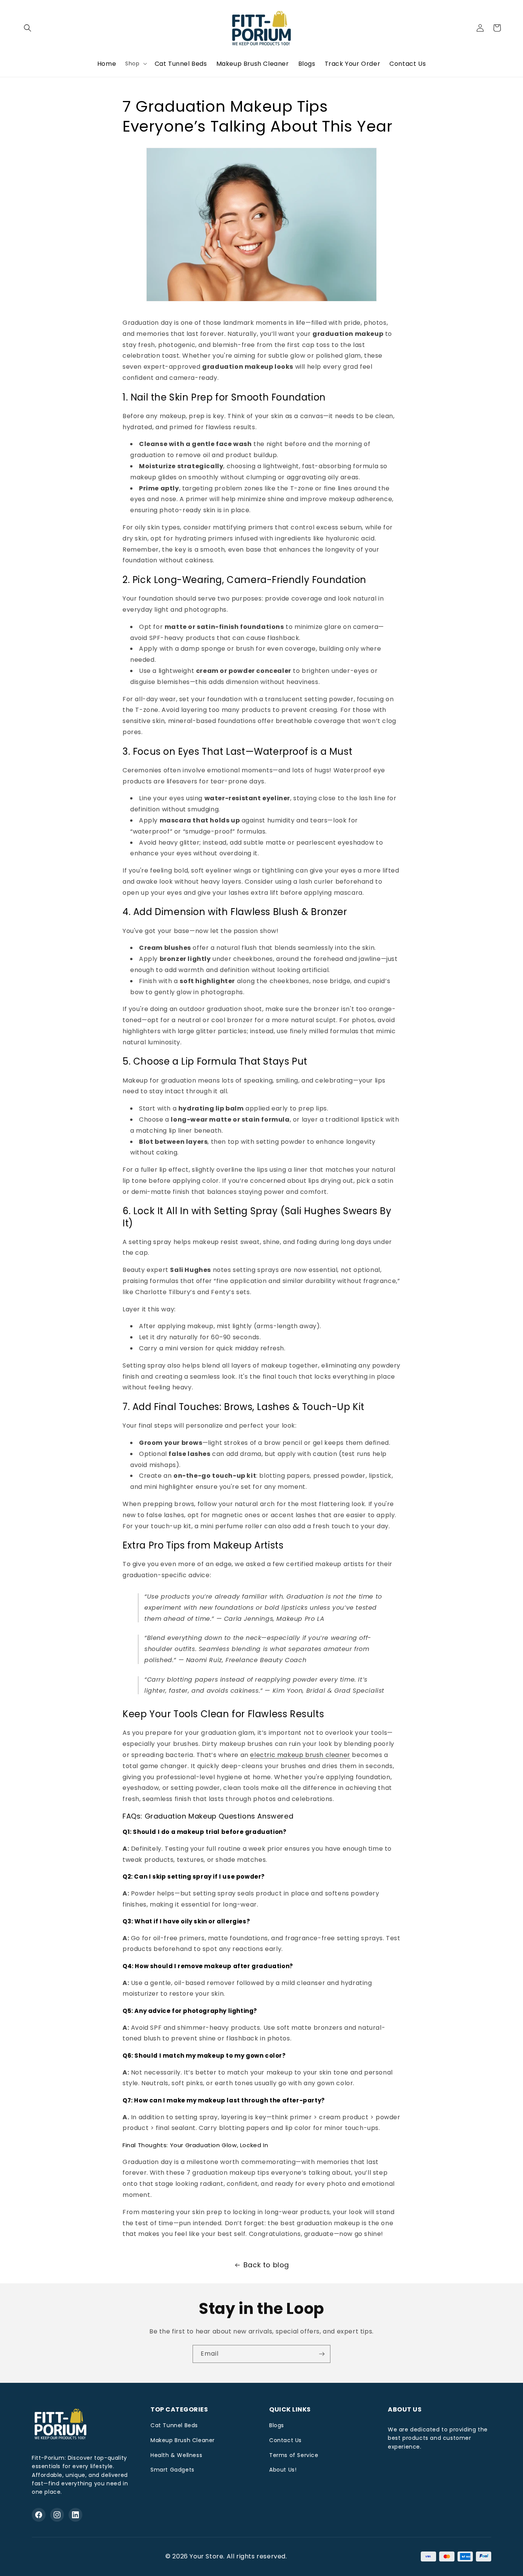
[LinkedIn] (75, 2515)
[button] (28, 28)
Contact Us (285, 2440)
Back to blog (266, 2265)
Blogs (277, 2425)
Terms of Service (294, 2455)
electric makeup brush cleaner (300, 1755)
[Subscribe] (322, 2354)
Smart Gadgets (172, 2470)
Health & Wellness (176, 2455)
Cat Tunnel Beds (174, 2425)
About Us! (283, 2470)
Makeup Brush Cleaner (183, 2440)
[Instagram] (57, 2515)
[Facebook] (39, 2515)
